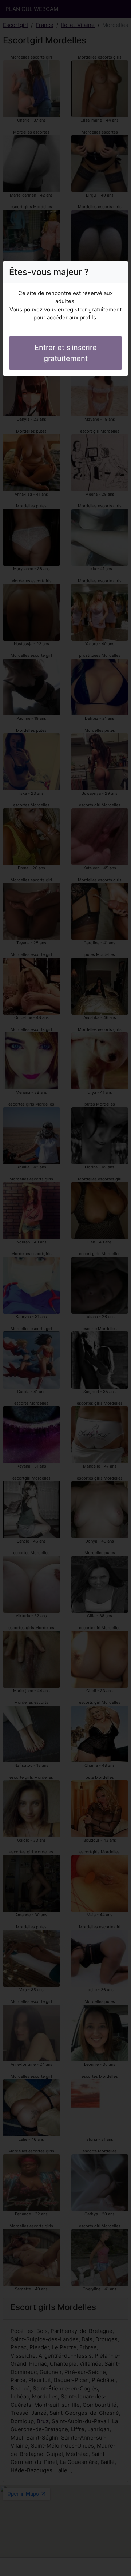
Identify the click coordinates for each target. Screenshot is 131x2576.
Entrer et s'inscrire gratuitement (66, 353)
